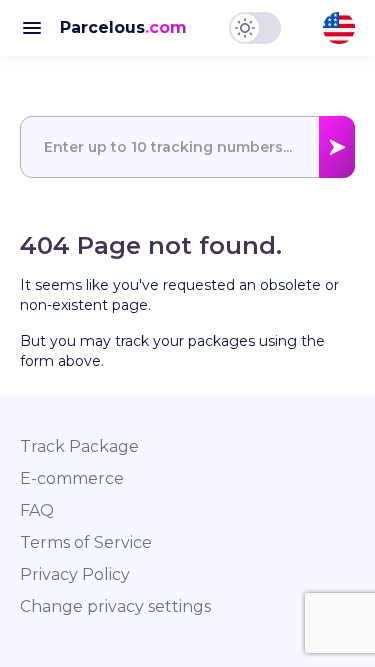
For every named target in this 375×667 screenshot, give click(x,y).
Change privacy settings (115, 606)
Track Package (79, 446)
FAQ (37, 510)
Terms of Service (86, 542)
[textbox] (187, 147)
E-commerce (72, 478)
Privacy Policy (75, 574)
